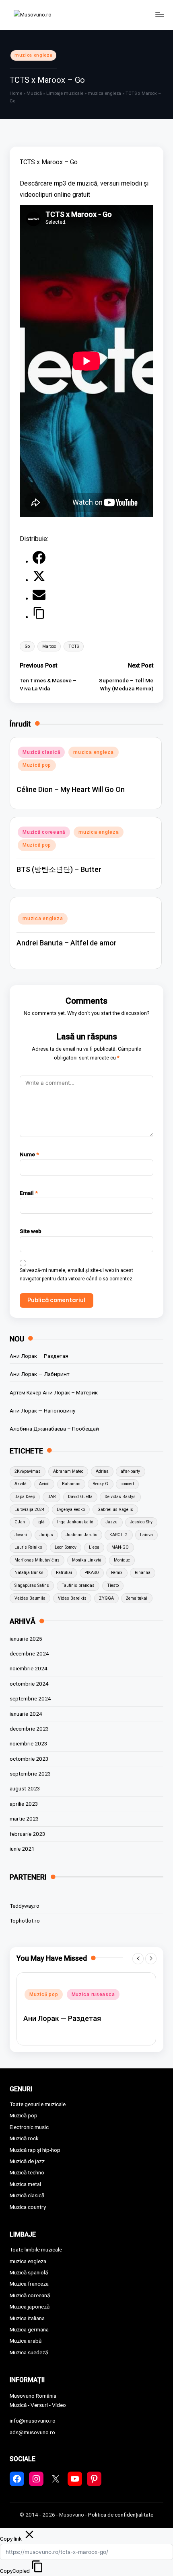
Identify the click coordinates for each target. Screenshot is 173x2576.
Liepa (94, 1547)
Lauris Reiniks (28, 1547)
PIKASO (92, 1573)
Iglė (41, 1522)
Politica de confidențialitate (121, 2515)
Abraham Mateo (68, 1471)
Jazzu (111, 1522)
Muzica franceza (29, 2284)
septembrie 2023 (30, 1774)
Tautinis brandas (78, 1585)
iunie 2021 (22, 1849)
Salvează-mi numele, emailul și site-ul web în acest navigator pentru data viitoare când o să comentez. (77, 1275)
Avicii (44, 1484)
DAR (51, 1497)
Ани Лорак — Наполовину (42, 1410)
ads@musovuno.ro (32, 2432)
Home (16, 93)
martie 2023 (24, 1819)
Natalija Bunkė (29, 1573)
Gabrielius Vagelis (115, 1509)
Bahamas (71, 1484)
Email (29, 1193)
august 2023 (25, 1788)
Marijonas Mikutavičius (37, 1560)
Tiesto (113, 1585)
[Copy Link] (39, 617)
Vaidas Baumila (30, 1598)
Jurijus (46, 1535)
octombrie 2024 (29, 1684)
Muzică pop (37, 765)
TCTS (74, 646)
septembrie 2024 (30, 1698)
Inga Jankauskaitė (75, 1522)
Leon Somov (66, 1547)
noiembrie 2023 (29, 1743)
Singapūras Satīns (32, 1585)
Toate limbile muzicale (36, 2249)
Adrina (102, 1471)
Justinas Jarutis (81, 1535)
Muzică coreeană (44, 832)
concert (127, 1484)
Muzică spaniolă (29, 2272)
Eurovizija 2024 (29, 1509)
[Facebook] (39, 562)
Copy (15, 2571)
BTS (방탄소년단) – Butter (59, 869)
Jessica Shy (141, 1522)
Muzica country (28, 2207)
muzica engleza (33, 55)
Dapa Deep (25, 1497)
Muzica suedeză (29, 2352)
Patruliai (64, 1573)
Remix (117, 1573)
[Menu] (159, 15)
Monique (122, 1560)
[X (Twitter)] (39, 580)
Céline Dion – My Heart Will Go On (71, 789)
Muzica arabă (26, 2341)
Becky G (100, 1484)
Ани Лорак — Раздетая (39, 1356)
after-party (130, 1471)
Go (27, 646)
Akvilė (21, 1484)
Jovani (21, 1535)
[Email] (39, 599)
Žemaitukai (137, 1598)
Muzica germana (29, 2329)
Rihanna (143, 1573)
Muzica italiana (27, 2318)
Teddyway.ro (25, 1906)
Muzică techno (27, 2172)
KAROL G (118, 1535)
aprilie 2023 (24, 1804)
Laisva (146, 1535)
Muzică (34, 93)
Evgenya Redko (71, 1509)
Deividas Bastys (120, 1497)
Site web (31, 1231)
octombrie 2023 (29, 1759)
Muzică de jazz (27, 2161)
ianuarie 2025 (26, 1639)
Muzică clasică (41, 752)
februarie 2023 (28, 1834)
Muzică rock (24, 2138)
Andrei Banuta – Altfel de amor (67, 943)
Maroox (49, 646)
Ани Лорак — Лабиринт (40, 1374)
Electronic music (29, 2127)
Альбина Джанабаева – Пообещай (54, 1429)
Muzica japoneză (30, 2307)
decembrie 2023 (29, 1729)
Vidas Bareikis (72, 1598)
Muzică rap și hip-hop (35, 2150)
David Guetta (80, 1497)
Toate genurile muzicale (38, 2104)
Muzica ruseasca (93, 1994)
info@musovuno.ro (33, 2421)
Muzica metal (25, 2184)
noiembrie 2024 (29, 1668)
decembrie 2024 (29, 1653)
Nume (29, 1154)
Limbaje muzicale (65, 93)
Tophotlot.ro (25, 1921)
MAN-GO (120, 1547)
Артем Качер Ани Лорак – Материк (54, 1392)
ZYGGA (106, 1598)
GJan (20, 1522)
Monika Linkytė (87, 1560)
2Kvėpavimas (28, 1471)
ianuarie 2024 (26, 1714)
